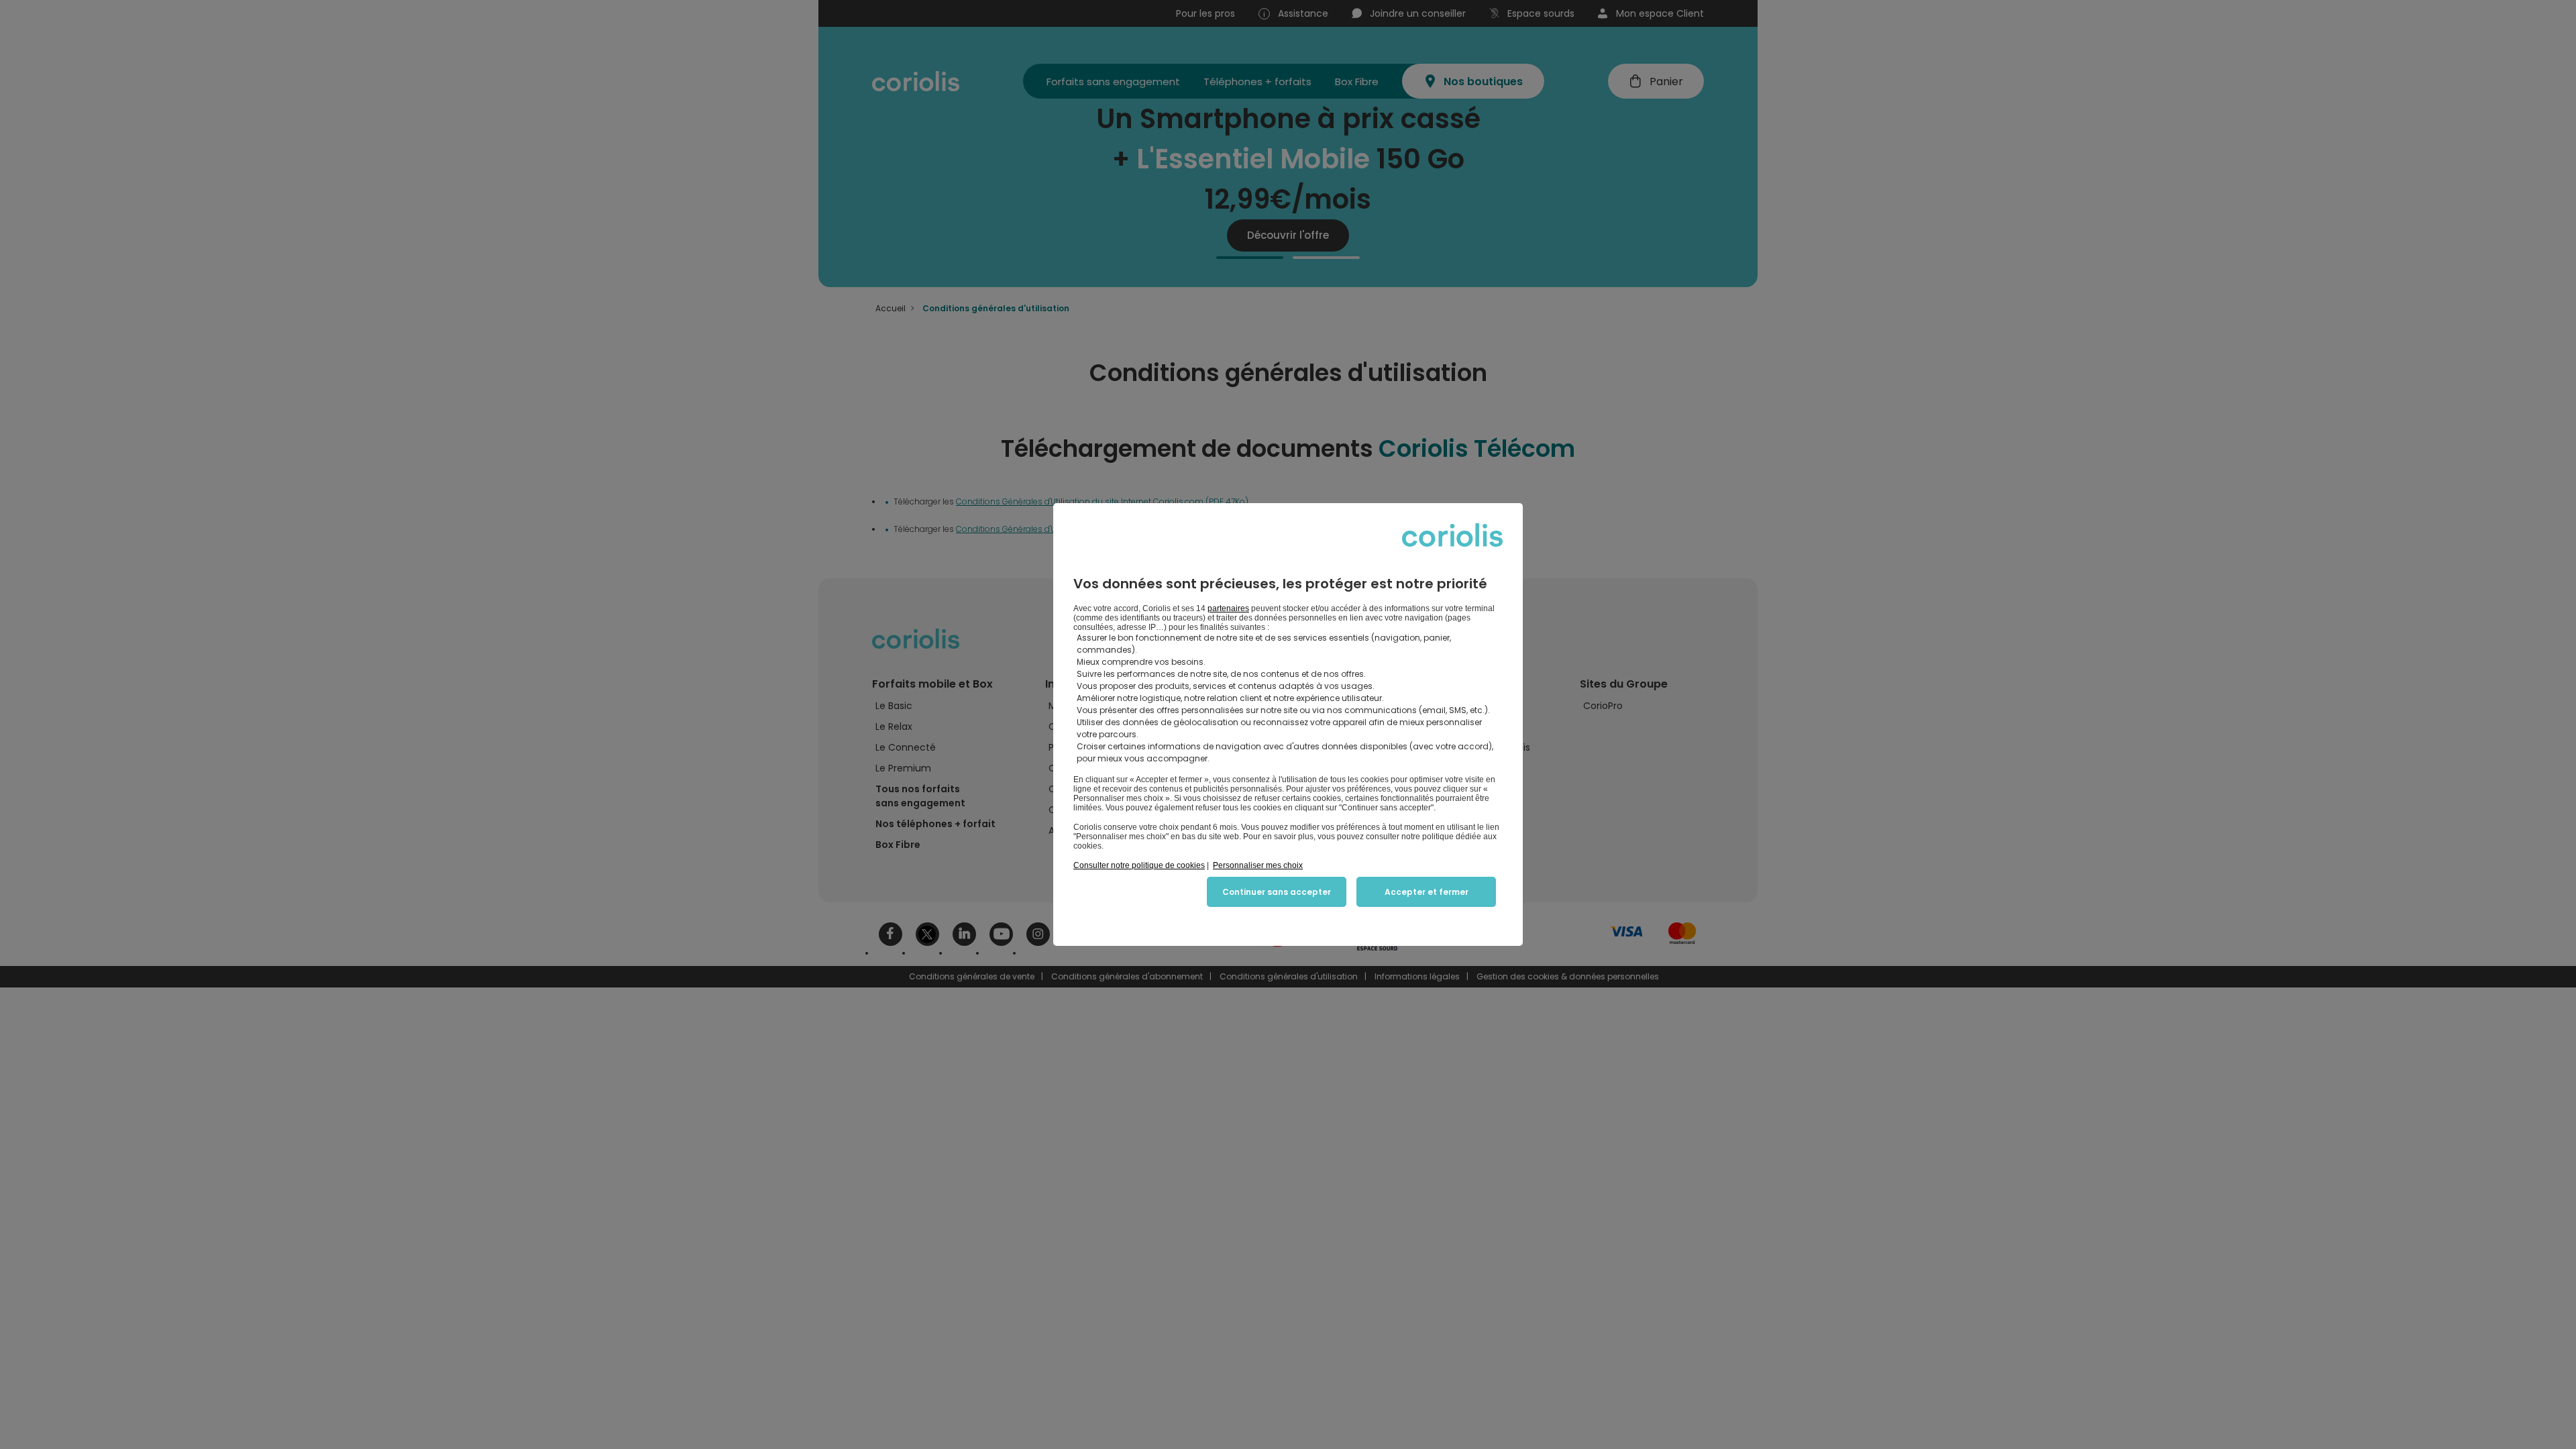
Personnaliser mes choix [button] (1258, 865)
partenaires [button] (1228, 608)
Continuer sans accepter (1277, 892)
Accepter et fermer (1427, 892)
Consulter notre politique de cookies (1139, 865)
